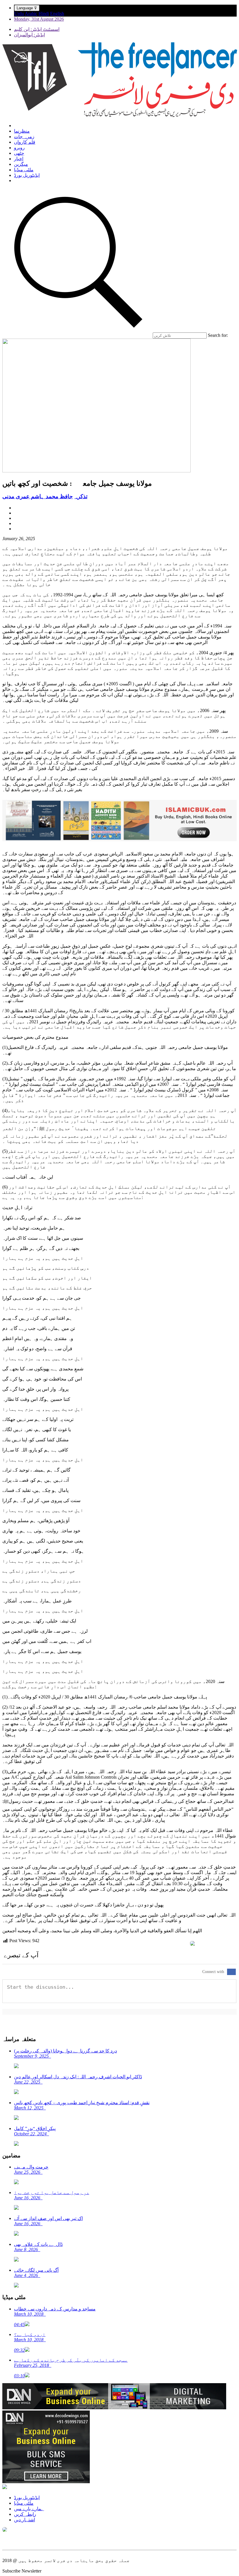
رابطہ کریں (25, 2514)
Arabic (31, 14)
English (57, 14)
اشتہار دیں (24, 2520)
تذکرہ (81, 496)
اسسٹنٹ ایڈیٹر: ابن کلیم (37, 29)
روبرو (19, 148)
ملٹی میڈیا (24, 170)
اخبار (19, 159)
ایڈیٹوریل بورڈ (27, 175)
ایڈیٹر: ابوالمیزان (29, 35)
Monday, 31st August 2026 (39, 19)
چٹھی (19, 153)
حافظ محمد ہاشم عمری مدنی (38, 496)
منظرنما (22, 131)
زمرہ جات (24, 137)
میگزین (21, 164)
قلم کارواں (25, 142)
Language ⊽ (27, 8)
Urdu (19, 14)
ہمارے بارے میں (29, 2509)
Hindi (44, 14)
